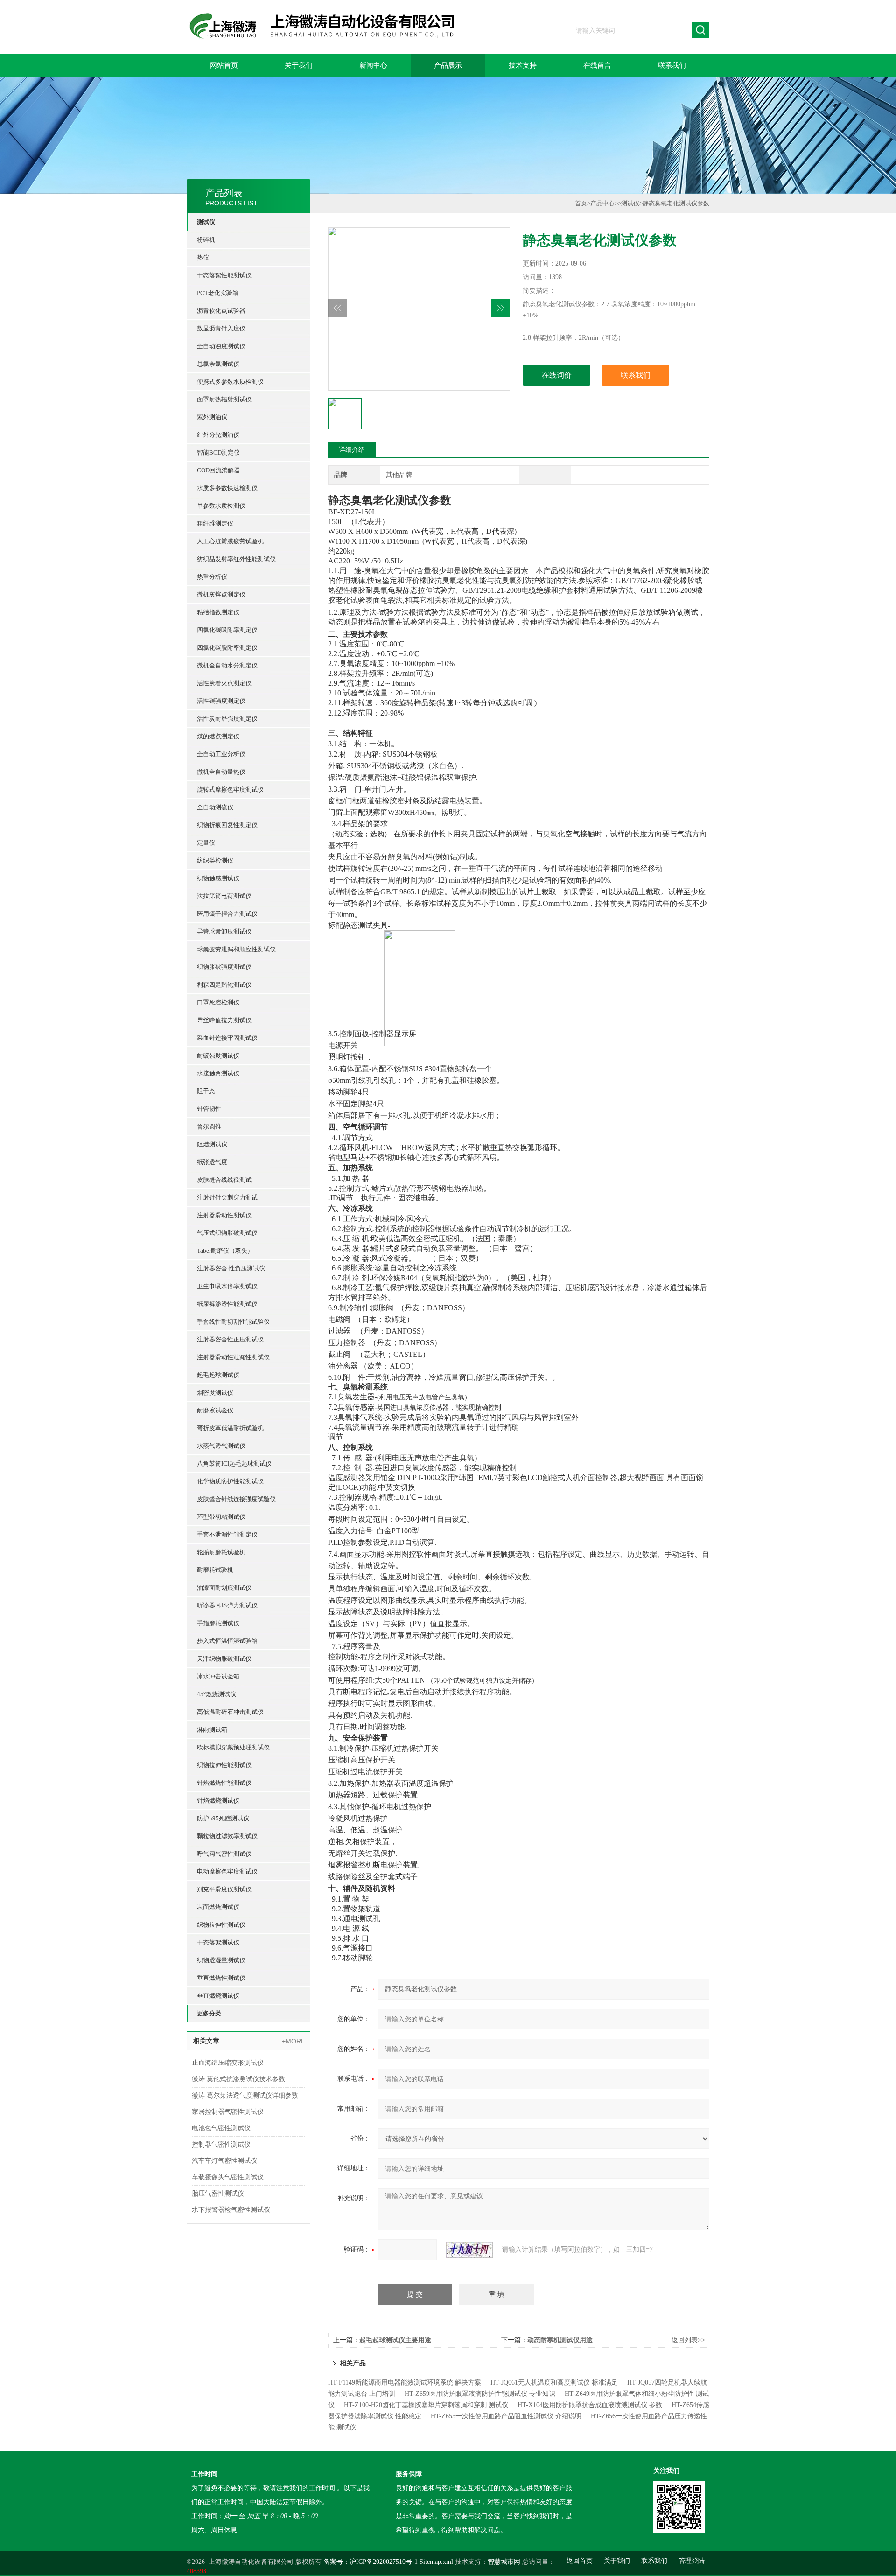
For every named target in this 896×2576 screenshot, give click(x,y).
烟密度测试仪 (215, 1393)
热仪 (203, 257)
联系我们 (672, 65)
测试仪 (206, 222)
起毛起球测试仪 (218, 1375)
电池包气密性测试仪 (221, 2128)
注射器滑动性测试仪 (224, 1215)
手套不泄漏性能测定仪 (227, 1534)
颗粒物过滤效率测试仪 (227, 1836)
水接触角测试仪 (218, 1073)
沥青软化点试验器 (221, 311)
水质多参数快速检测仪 (227, 488)
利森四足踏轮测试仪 (224, 985)
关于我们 (299, 65)
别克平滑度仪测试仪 (224, 1889)
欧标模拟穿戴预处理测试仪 (233, 1747)
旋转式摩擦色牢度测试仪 (230, 790)
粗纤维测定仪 (215, 523)
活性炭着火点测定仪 (224, 683)
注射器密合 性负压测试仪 (231, 1268)
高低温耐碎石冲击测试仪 (230, 1712)
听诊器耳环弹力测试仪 (227, 1605)
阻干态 (206, 1091)
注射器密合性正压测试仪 (230, 1339)
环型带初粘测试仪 (221, 1517)
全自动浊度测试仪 (221, 346)
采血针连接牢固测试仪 (227, 1038)
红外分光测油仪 (218, 435)
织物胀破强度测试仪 (224, 967)
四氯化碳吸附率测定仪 (227, 630)
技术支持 (523, 65)
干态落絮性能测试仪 (224, 275)
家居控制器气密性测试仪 (228, 2112)
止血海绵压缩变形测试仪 (228, 2063)
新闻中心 (373, 65)
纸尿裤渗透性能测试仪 (227, 1304)
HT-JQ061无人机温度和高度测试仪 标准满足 (554, 2383)
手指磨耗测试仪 (218, 1623)
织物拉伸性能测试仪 (224, 1765)
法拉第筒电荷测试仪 (224, 896)
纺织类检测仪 (215, 860)
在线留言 (597, 65)
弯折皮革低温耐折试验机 (230, 1428)
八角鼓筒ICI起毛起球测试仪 (234, 1463)
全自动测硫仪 (215, 807)
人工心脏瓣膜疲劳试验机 (230, 541)
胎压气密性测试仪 (218, 2193)
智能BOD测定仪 (218, 453)
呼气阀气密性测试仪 (224, 1854)
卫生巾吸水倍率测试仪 (227, 1286)
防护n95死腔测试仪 (223, 1818)
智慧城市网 (504, 2562)
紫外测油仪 (212, 417)
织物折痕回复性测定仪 (227, 825)
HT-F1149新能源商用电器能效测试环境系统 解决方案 (405, 2383)
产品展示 (448, 65)
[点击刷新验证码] (469, 2250)
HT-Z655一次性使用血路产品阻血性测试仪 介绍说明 (506, 2416)
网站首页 (224, 65)
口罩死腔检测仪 (218, 1002)
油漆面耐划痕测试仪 (224, 1588)
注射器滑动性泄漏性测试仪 (233, 1357)
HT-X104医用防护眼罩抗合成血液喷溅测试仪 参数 (590, 2405)
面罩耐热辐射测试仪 (224, 399)
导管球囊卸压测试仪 (224, 931)
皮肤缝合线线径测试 (224, 1180)
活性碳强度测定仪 (221, 701)
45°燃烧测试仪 (217, 1694)
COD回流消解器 (218, 470)
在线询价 (557, 375)
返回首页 (580, 2561)
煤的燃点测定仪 (218, 736)
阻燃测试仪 (212, 1144)
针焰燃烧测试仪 (218, 1800)
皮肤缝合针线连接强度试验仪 (236, 1499)
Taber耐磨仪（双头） (225, 1251)
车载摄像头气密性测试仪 (228, 2177)
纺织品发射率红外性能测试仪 (236, 559)
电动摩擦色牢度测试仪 (227, 1871)
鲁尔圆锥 (209, 1127)
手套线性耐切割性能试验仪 (233, 1322)
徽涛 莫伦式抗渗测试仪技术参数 (238, 2079)
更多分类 (209, 2013)
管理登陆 (692, 2561)
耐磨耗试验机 (215, 1570)
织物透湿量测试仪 (221, 1960)
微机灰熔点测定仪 (221, 594)
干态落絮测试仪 (218, 1942)
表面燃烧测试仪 (218, 1907)
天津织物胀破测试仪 (224, 1659)
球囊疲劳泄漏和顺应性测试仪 (236, 949)
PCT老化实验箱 (218, 293)
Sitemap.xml (436, 2562)
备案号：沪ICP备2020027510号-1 (371, 2562)
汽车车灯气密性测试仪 (224, 2161)
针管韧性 (209, 1109)
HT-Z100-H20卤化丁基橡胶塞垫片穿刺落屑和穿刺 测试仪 (426, 2405)
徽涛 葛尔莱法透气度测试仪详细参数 (245, 2095)
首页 (581, 203)
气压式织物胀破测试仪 (227, 1233)
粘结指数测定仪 (218, 612)
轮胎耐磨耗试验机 (221, 1552)
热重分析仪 (212, 577)
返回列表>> (688, 2340)
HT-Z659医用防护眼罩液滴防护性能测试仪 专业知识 (480, 2394)
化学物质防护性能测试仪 (230, 1481)
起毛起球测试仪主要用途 (395, 2340)
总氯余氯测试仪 (218, 364)
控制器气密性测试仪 (221, 2144)
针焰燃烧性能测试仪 (224, 1783)
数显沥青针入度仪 (221, 328)
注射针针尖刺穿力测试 (227, 1197)
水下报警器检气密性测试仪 (231, 2210)
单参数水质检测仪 (221, 506)
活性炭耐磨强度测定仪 (227, 719)
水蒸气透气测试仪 (221, 1446)
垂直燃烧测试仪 (218, 1996)
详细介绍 (352, 450)
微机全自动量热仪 (221, 772)
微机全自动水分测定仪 (227, 665)
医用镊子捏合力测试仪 (227, 914)
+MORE (294, 2041)
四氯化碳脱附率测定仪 (227, 648)
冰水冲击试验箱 (218, 1676)
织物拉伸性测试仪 (221, 1925)
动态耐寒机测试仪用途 (560, 2340)
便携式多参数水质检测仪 (230, 382)
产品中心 (602, 203)
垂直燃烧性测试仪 (221, 1978)
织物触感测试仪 (218, 878)
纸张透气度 (212, 1162)
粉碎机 (206, 240)
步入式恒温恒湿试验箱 (227, 1641)
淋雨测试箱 (212, 1730)
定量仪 (206, 843)
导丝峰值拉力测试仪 (224, 1020)
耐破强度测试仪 (218, 1056)
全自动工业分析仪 (221, 754)
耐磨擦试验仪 (215, 1410)
